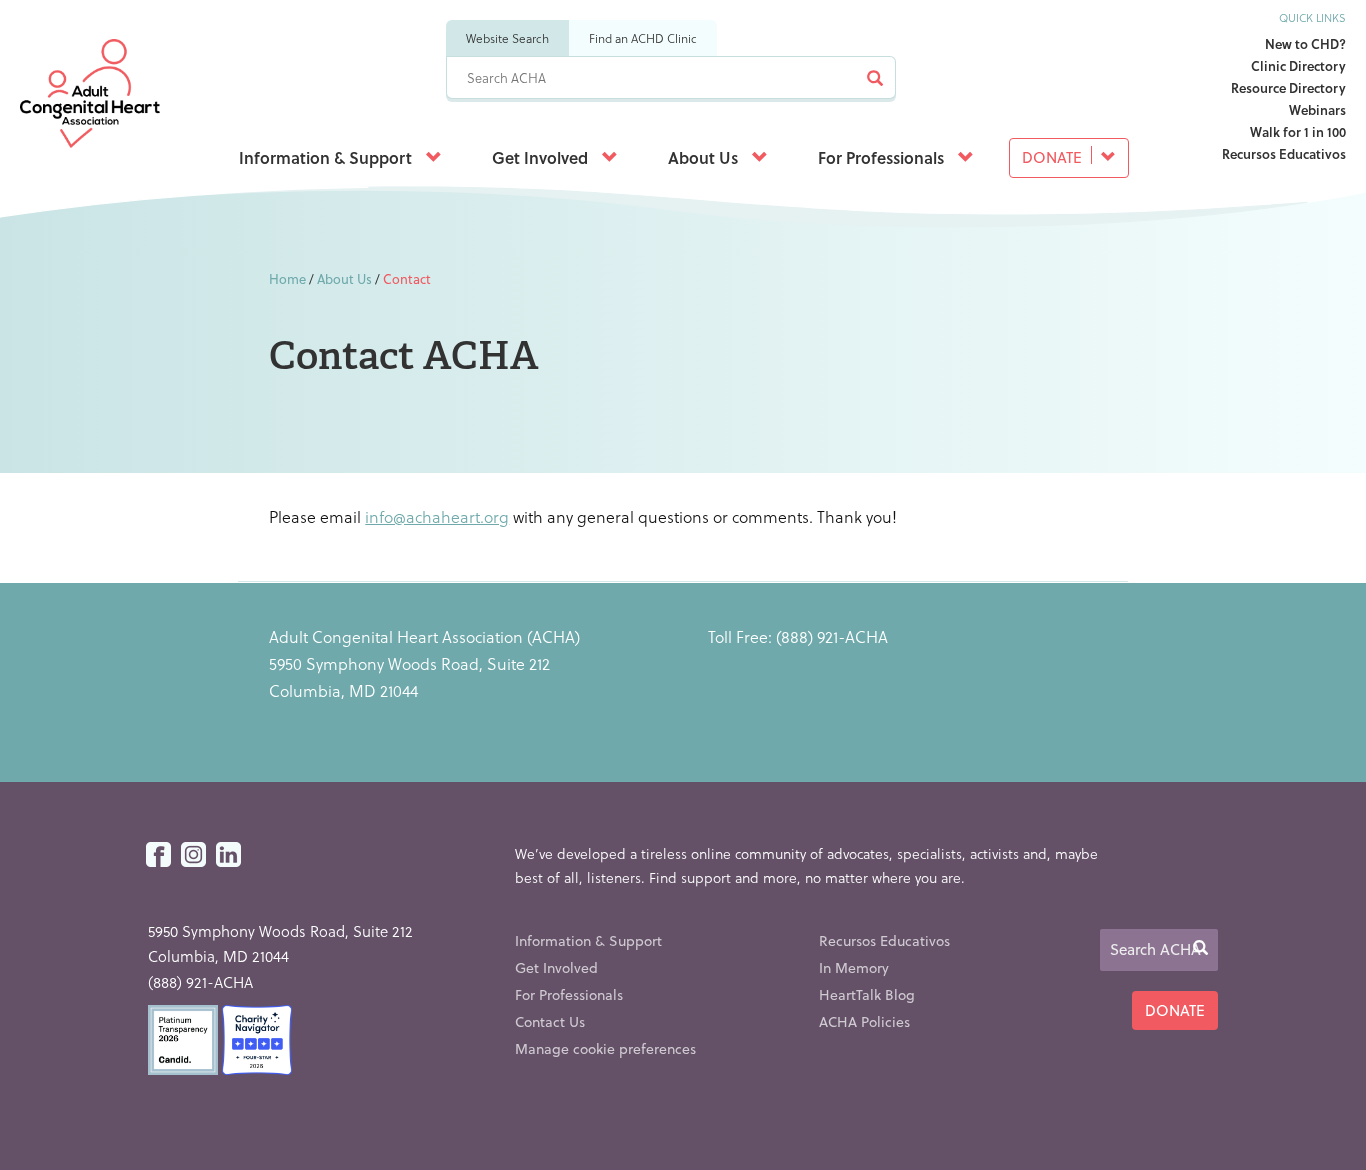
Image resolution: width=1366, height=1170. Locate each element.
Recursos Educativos (1284, 153)
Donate (1054, 157)
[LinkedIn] (228, 855)
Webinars (1317, 109)
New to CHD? (1305, 43)
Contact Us (550, 1021)
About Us (705, 157)
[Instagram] (193, 855)
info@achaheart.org (437, 516)
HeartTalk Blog (867, 994)
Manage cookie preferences (605, 1048)
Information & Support (327, 157)
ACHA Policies (864, 1021)
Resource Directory (1288, 87)
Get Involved (542, 157)
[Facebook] (158, 855)
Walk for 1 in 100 (1298, 131)
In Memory (854, 967)
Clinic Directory (1298, 65)
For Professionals (883, 157)
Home (287, 278)
